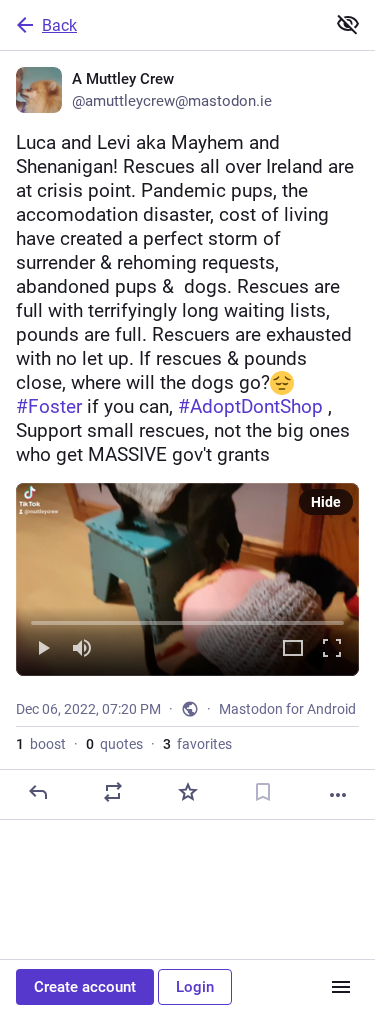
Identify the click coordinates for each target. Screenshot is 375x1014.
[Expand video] (293, 649)
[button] (187, 579)
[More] (338, 795)
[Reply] (38, 792)
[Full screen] (332, 649)
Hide (326, 502)
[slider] (187, 619)
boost (41, 744)
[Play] (43, 649)
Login (195, 987)
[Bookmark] (263, 792)
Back (59, 25)
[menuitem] (187, 579)
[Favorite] (188, 792)
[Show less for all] (348, 24)
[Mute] (82, 649)
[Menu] (341, 987)
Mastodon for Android (287, 709)
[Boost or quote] (113, 792)
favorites (197, 744)
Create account (85, 987)
